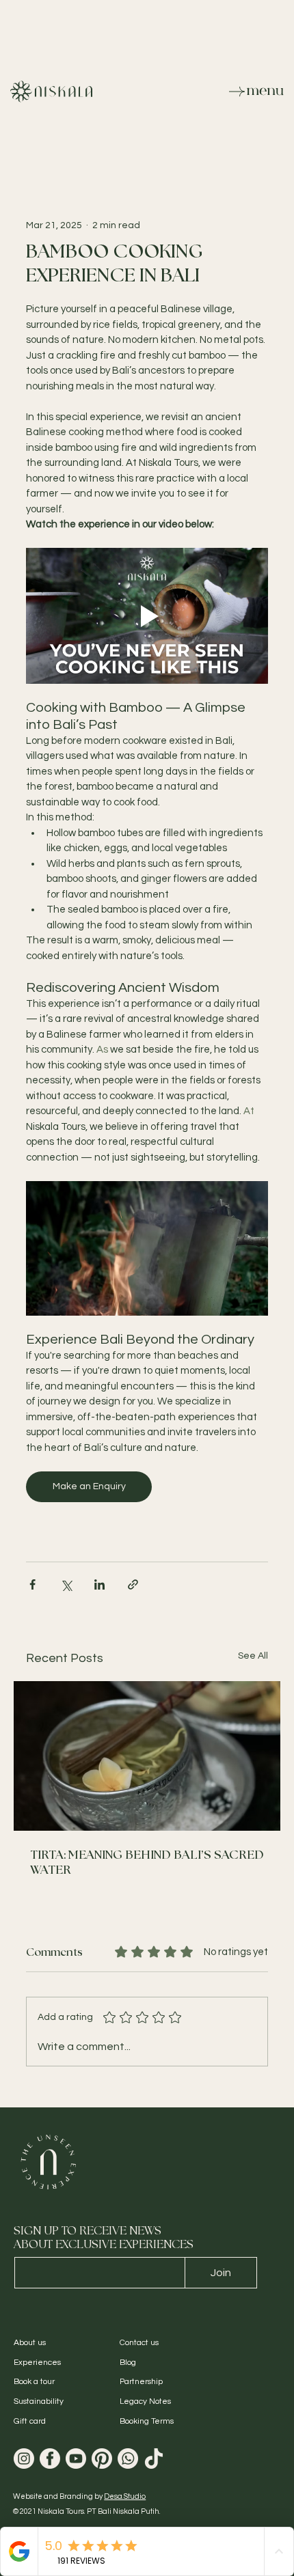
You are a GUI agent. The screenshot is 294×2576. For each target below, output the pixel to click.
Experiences (37, 2363)
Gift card (30, 2421)
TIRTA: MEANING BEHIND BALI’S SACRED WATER (147, 1863)
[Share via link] (133, 1584)
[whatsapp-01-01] (128, 2459)
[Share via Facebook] (32, 1584)
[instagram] (24, 2459)
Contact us (139, 2343)
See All (253, 1656)
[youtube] (76, 2459)
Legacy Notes (145, 2401)
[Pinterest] (102, 2459)
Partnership (141, 2382)
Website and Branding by (79, 2496)
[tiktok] (154, 2459)
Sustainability (39, 2401)
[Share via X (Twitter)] (66, 1584)
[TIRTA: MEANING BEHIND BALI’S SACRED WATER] (147, 1756)
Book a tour (34, 2382)
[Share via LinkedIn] (99, 1584)
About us (30, 2343)
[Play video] (147, 616)
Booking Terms (147, 2421)
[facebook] (50, 2459)
